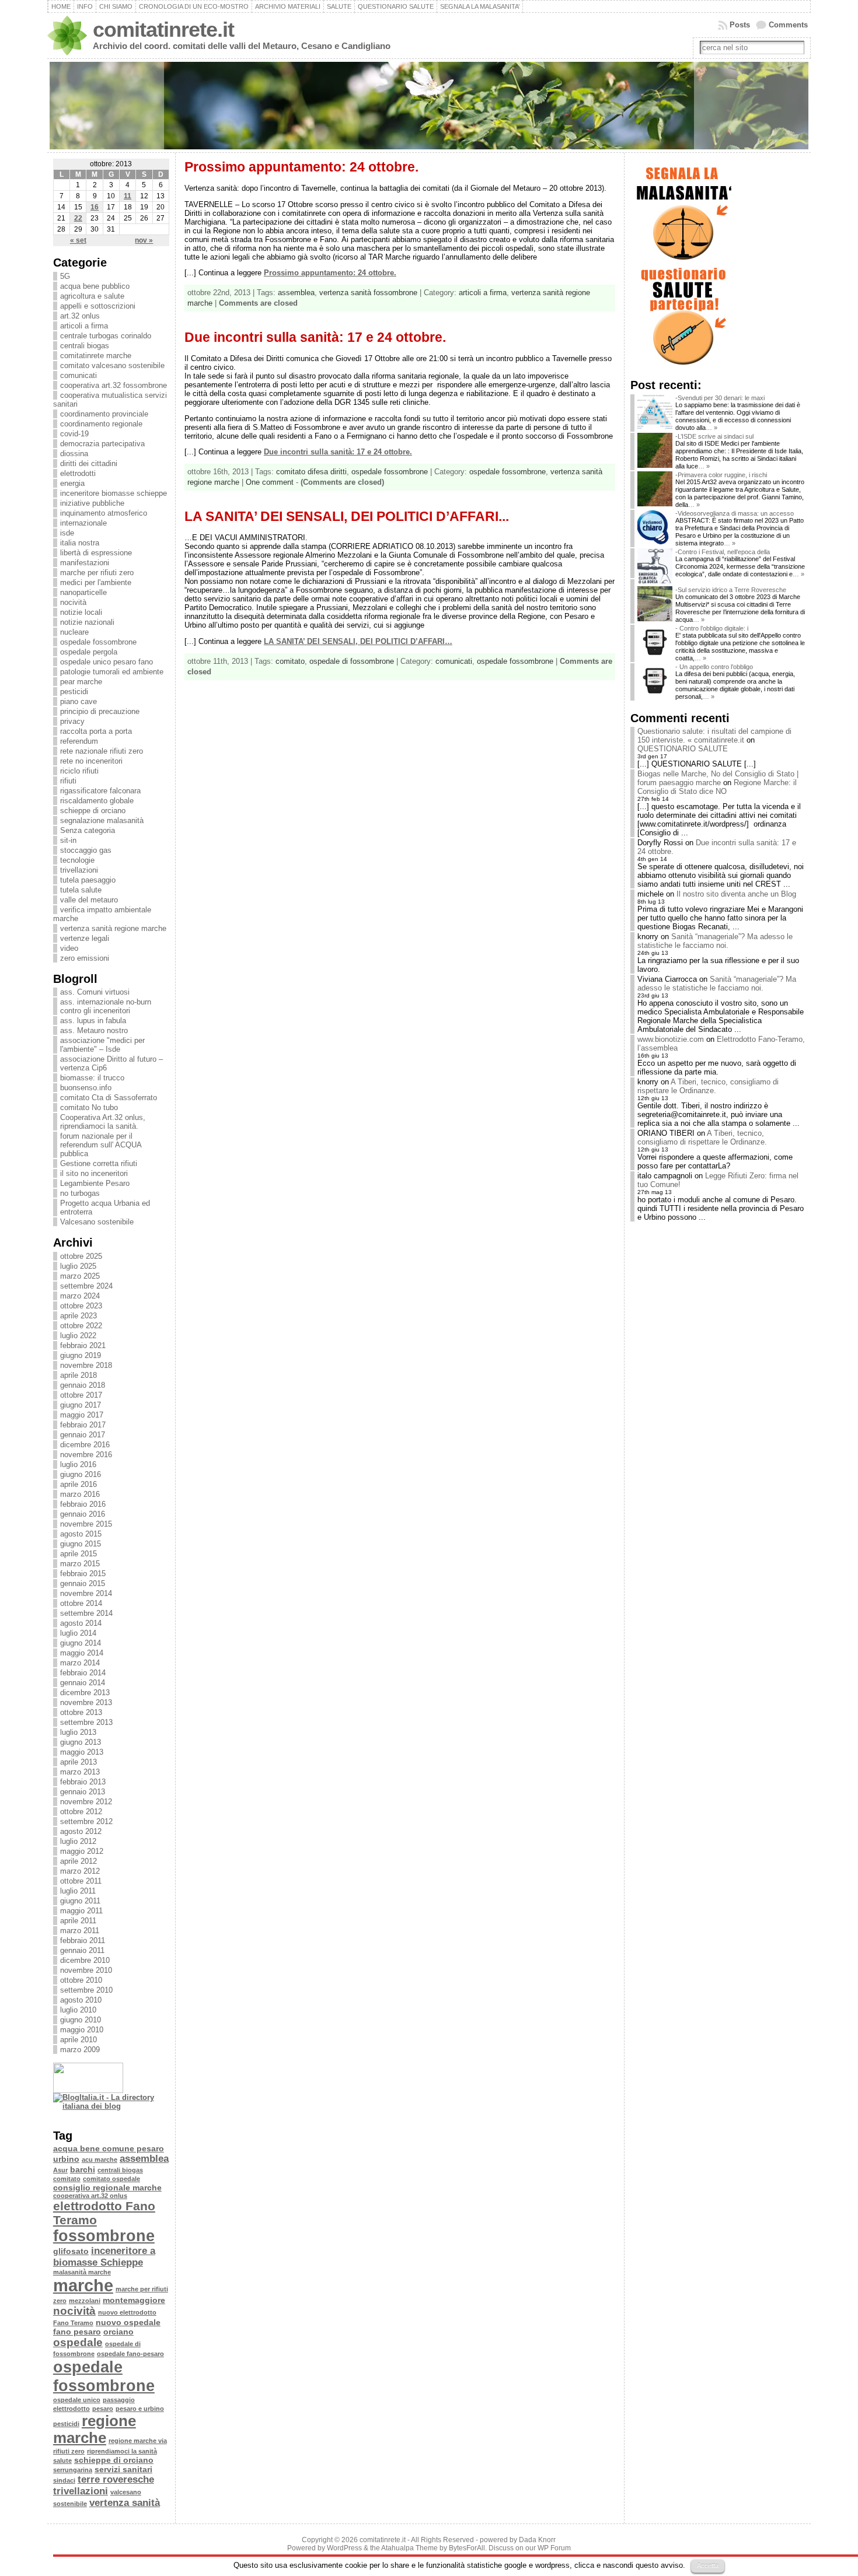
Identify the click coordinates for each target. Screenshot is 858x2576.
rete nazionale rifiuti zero (102, 751)
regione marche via (138, 2441)
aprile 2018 (79, 1375)
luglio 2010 (78, 2010)
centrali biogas (85, 346)
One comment (270, 482)
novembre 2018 (86, 1365)
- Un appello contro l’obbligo (714, 667)
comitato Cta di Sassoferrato (109, 1098)
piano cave (79, 701)
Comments (788, 25)
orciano (118, 2332)
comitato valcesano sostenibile (112, 365)
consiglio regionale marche (107, 2187)
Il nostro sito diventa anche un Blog (736, 894)
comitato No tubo (89, 1107)
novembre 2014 (86, 1593)
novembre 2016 (86, 1455)
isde (67, 533)
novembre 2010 (86, 1970)
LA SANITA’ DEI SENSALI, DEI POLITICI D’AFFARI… (358, 641)
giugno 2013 (81, 1742)
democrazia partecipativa (102, 444)
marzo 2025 (80, 1276)
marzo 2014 (80, 1663)
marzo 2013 (80, 1772)
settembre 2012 (86, 1821)
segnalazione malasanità (102, 820)
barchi (83, 2169)
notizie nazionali (87, 622)
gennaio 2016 (83, 1514)
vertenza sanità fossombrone (368, 293)
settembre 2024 (86, 1286)
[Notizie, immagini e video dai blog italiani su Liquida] (88, 2090)
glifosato (71, 2251)
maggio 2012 (82, 1851)
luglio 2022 (78, 1336)
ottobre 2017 (81, 1395)
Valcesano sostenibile (97, 1222)
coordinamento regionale (101, 424)
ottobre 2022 (81, 1326)
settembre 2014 (86, 1613)
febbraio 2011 (83, 1940)
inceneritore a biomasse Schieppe (104, 2257)
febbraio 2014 (83, 1673)
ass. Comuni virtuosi (95, 992)
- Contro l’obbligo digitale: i (712, 628)
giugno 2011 (80, 1901)
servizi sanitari (123, 2469)
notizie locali (81, 612)
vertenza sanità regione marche (113, 928)
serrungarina (73, 2470)
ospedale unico (77, 2400)
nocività (73, 602)
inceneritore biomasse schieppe (114, 493)
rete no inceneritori (91, 761)
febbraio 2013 (83, 1782)
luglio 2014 (78, 1633)
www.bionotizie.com (671, 1039)
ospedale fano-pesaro (130, 2354)
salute (62, 2460)
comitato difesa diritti (311, 472)
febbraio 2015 (83, 1574)
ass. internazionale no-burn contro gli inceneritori (106, 1006)
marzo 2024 (80, 1296)
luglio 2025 (78, 1266)
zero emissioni (85, 958)
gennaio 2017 (83, 1435)
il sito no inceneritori (94, 1173)
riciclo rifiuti (79, 771)
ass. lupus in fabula (93, 1021)
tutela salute (81, 890)
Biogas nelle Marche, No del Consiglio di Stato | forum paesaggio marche (718, 778)
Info (85, 6)
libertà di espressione (96, 553)
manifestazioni (85, 563)
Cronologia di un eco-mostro (194, 6)
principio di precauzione (100, 711)
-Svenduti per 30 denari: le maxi (720, 398)
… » (711, 428)
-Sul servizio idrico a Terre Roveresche (731, 590)
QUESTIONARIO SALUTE (396, 6)
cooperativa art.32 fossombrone (114, 385)
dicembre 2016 (85, 1445)
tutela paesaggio (88, 880)
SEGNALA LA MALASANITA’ (480, 6)
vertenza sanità (125, 2503)
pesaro (103, 2409)
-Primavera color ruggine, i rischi (721, 475)
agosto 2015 (81, 1534)
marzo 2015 (80, 1564)
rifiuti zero (69, 2451)
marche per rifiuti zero (97, 573)
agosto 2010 (81, 2000)
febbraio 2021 (83, 1345)
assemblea (144, 2159)
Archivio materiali (288, 6)
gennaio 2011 (82, 1950)
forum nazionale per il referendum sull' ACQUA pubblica (101, 1145)
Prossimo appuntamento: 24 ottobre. (301, 167)
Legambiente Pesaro (95, 1183)
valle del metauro (89, 900)
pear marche (81, 682)
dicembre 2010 (85, 1960)
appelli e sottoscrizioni (98, 306)
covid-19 (74, 434)
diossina (74, 454)
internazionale (83, 523)
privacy (72, 721)
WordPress (344, 2548)
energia (72, 483)
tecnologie (77, 860)
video (69, 948)
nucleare (74, 632)
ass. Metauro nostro (94, 1030)
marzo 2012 (80, 1871)
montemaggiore (134, 2300)
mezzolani (85, 2301)
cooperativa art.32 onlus (90, 2196)
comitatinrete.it (163, 30)
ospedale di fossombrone (352, 661)
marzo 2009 (80, 2050)
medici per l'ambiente (96, 582)
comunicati (79, 375)
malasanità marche (82, 2272)
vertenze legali (85, 938)
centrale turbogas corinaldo (106, 336)
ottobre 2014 (81, 1603)
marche (83, 2285)
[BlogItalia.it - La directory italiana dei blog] (111, 2106)
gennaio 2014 (83, 1683)
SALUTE (339, 6)
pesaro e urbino (140, 2409)
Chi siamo (116, 6)
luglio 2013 (78, 1732)
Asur (60, 2170)
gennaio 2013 (83, 1792)
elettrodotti (78, 473)
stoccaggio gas (86, 850)
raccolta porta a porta (96, 731)
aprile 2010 (79, 2040)
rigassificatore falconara (100, 791)
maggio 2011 (81, 1911)
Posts (740, 25)
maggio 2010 (82, 2030)
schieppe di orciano (93, 811)
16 (95, 207)
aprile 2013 (79, 1762)
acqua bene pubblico (95, 286)
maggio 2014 (82, 1653)
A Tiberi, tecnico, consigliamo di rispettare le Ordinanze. (708, 1086)
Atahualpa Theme (409, 2548)
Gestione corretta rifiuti (99, 1163)
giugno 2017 (81, 1405)
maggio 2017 (82, 1415)
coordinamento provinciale (104, 414)
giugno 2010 (81, 2020)
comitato (67, 2179)
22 (78, 218)
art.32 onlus (80, 316)
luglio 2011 (78, 1891)
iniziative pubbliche (92, 503)
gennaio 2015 (83, 1583)
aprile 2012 (79, 1861)
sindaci (64, 2480)
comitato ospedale (111, 2179)
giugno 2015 (81, 1544)
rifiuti (68, 781)
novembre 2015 (86, 1524)
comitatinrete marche (96, 356)
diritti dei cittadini (89, 463)
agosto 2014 (81, 1623)
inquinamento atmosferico (104, 513)
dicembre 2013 (85, 1693)
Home (61, 6)
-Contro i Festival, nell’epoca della (723, 552)
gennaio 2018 (83, 1385)
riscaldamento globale (97, 801)
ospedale (78, 2342)
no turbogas (80, 1193)
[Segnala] (683, 261)
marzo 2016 (80, 1494)
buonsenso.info (86, 1088)
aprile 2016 (79, 1484)
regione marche (95, 2429)
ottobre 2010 (81, 1980)
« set (78, 240)
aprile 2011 (78, 1921)
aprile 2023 (79, 1316)
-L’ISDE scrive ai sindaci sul (714, 436)
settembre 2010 (86, 1990)
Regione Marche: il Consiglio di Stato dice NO (717, 787)
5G (65, 276)
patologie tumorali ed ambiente (112, 672)
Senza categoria (88, 830)
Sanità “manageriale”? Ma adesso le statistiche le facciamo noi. (715, 941)
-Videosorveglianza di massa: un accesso (735, 513)
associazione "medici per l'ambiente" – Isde (102, 1045)
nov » (144, 240)
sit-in (68, 840)
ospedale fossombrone (98, 642)
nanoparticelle (83, 592)
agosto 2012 (81, 1831)
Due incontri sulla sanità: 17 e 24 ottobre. (315, 337)
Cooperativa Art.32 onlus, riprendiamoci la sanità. (103, 1122)
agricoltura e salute (92, 296)
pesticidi (74, 692)
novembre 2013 (86, 1702)
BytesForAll (467, 2548)
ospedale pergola (89, 652)
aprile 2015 (79, 1554)
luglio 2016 (78, 1464)
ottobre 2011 (81, 1881)
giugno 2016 (81, 1474)
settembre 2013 (86, 1722)
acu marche (100, 2159)
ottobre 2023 (81, 1306)
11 (128, 196)
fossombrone (104, 2236)
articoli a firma (84, 326)
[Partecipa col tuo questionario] (683, 366)
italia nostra (80, 543)
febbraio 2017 (83, 1425)
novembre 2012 (86, 1802)
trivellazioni (79, 870)
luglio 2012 (78, 1841)
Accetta (708, 2565)
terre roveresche (116, 2479)
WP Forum (554, 2548)
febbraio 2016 (83, 1504)
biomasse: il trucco (92, 1078)
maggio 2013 (82, 1752)
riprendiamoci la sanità (122, 2451)
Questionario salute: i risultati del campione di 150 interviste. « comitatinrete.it (714, 736)
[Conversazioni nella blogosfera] (76, 2117)
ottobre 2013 (81, 1712)
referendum (79, 741)
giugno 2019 (81, 1355)
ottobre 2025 (81, 1256)
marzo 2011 (80, 1931)
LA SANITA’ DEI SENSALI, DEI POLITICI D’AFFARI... (347, 516)
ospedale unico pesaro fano (107, 662)
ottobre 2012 (81, 1812)
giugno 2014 (81, 1643)
